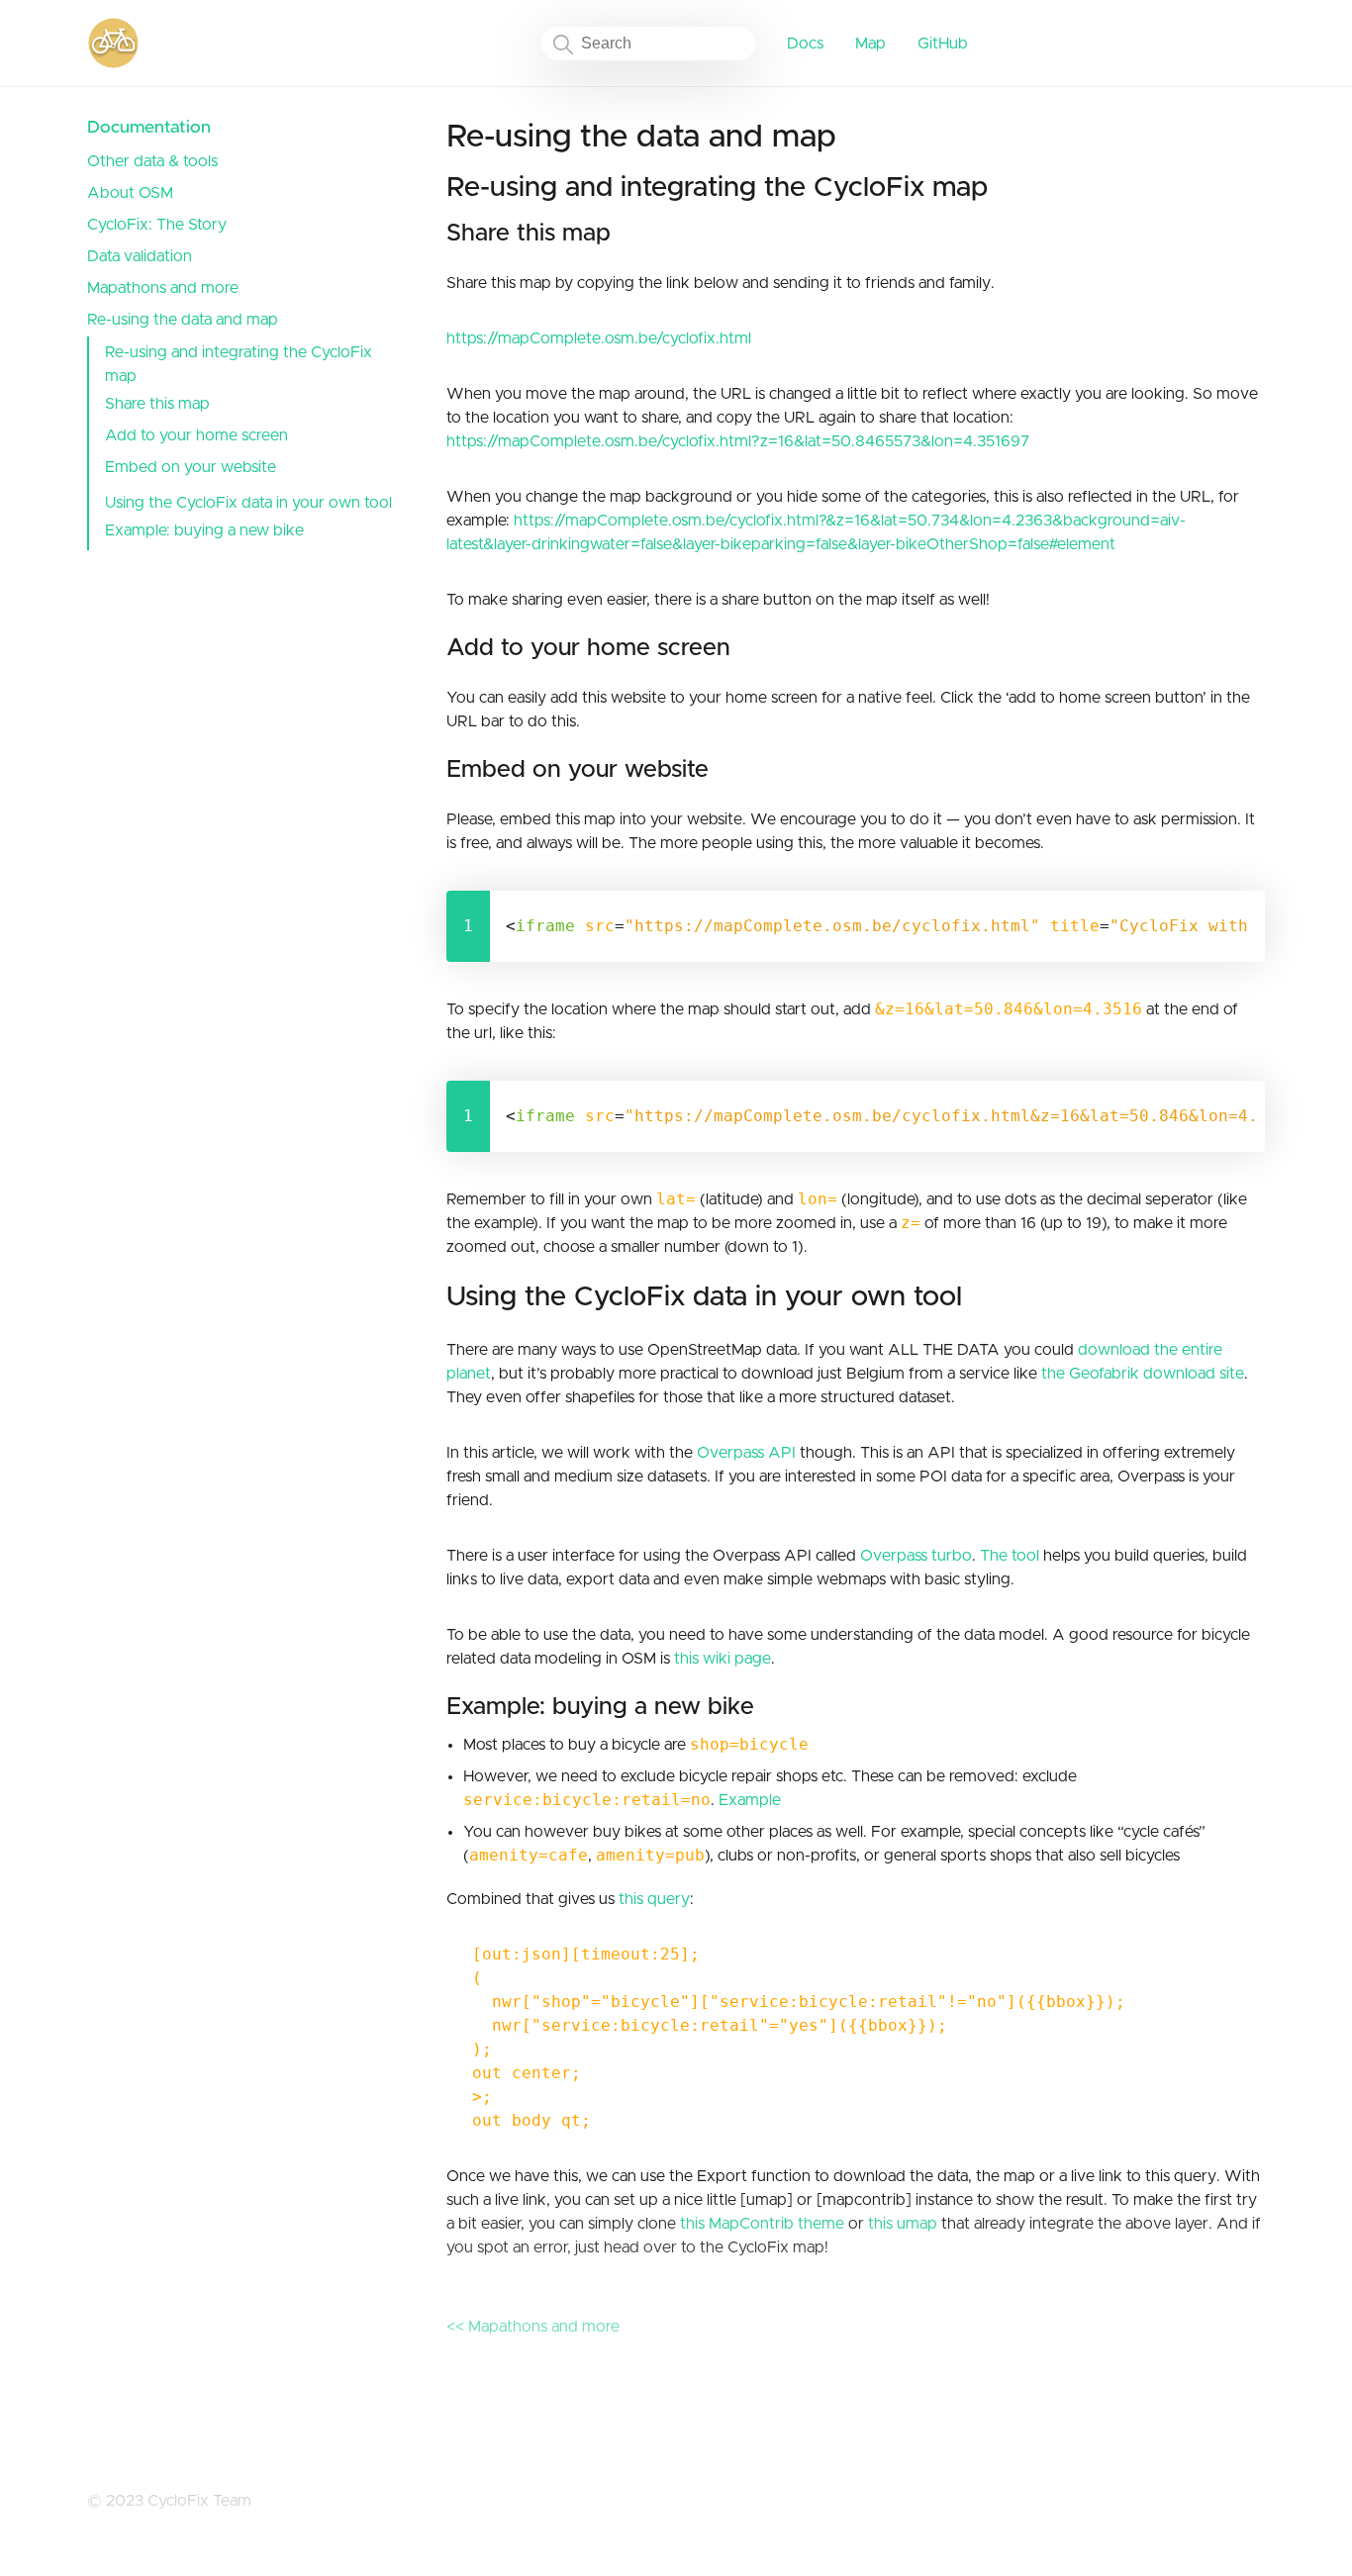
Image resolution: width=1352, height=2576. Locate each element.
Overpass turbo (916, 1556)
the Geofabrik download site (1143, 1374)
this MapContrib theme (762, 2224)
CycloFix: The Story (157, 225)
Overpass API (746, 1453)
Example (750, 1800)
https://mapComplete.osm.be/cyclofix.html (599, 338)
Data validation (140, 256)
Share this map (157, 404)
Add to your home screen (196, 435)
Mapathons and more (163, 288)
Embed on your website (191, 467)
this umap (903, 2224)
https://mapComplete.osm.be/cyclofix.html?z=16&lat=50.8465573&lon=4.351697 (738, 441)
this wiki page (723, 1659)
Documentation (149, 128)
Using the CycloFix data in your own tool (248, 503)
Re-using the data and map (183, 320)
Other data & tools (152, 161)
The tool (1010, 1556)
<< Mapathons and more (533, 2327)
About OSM (130, 193)
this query (654, 1899)
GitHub (943, 44)
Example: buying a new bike (204, 530)
